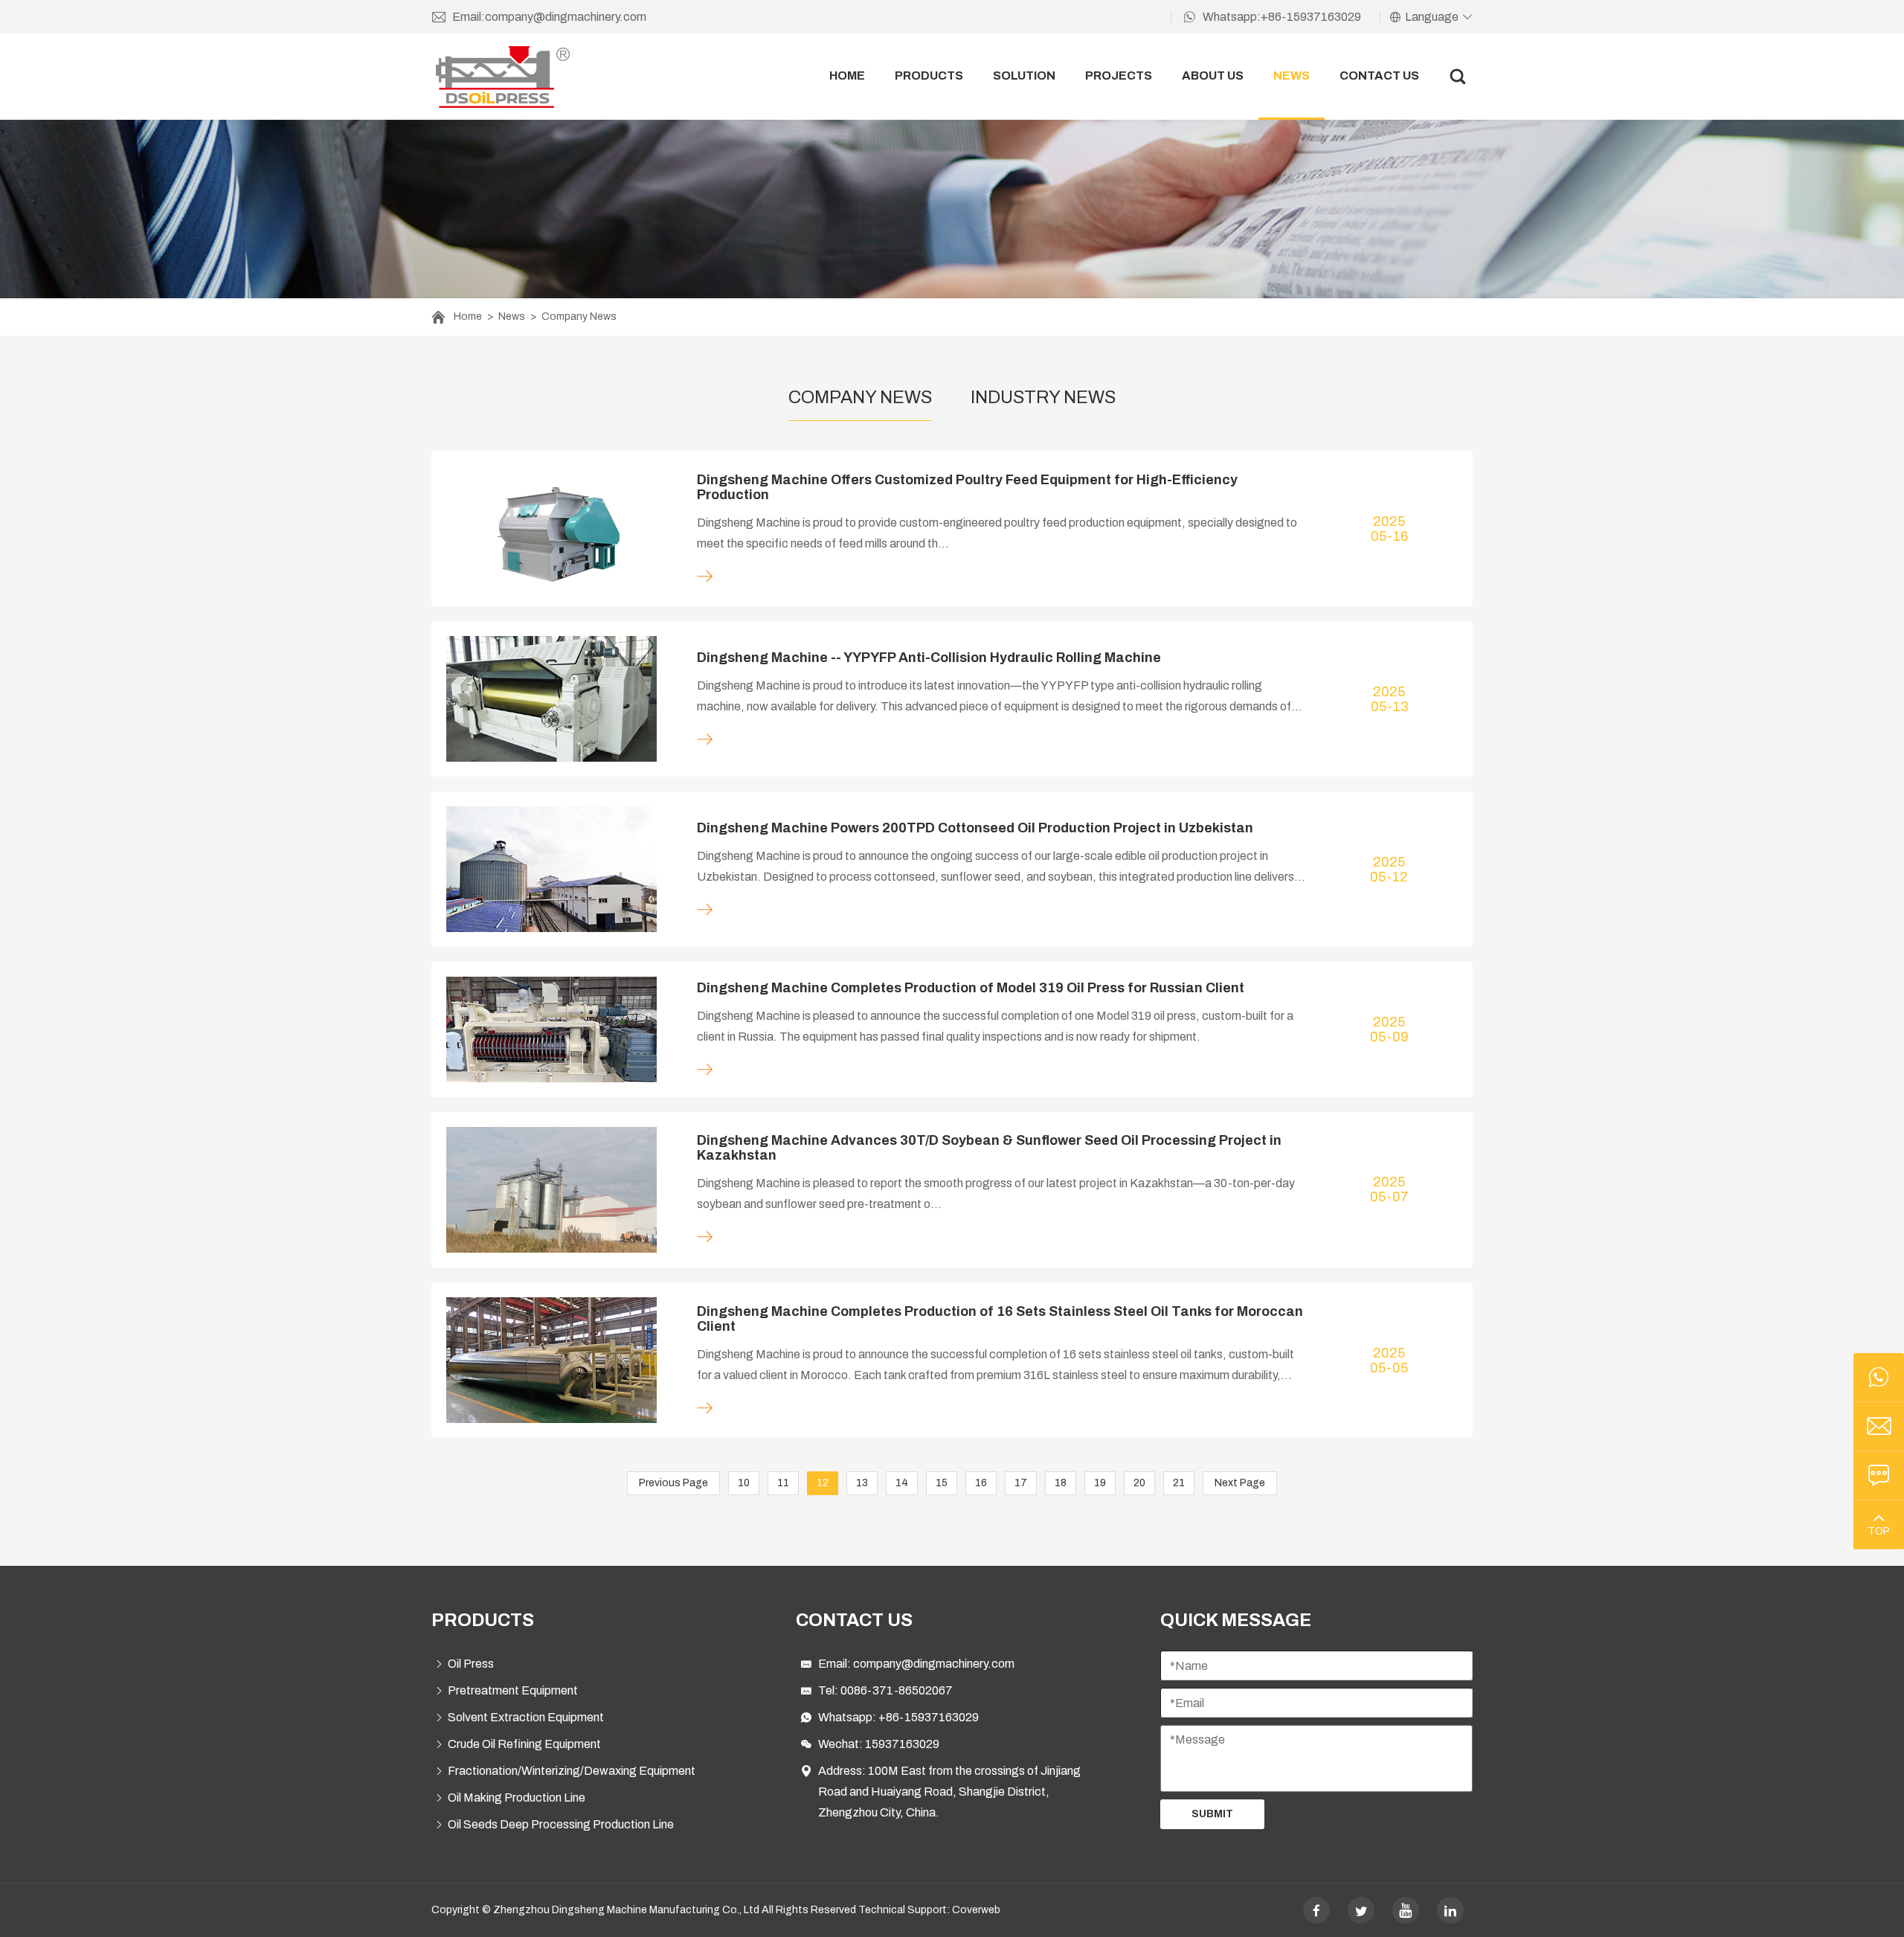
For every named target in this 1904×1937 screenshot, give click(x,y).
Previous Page (673, 1483)
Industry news (1043, 397)
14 (902, 1483)
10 (744, 1483)
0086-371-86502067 (897, 1690)
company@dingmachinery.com (934, 1664)
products (929, 76)
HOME (847, 76)
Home (468, 317)
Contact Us (1379, 76)
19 (1100, 1483)
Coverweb (976, 1910)
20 (1139, 1483)
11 (783, 1483)
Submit (1212, 1814)
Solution (1024, 76)
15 (942, 1483)
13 (862, 1483)
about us (1213, 76)
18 (1061, 1483)
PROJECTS (1119, 76)
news (1292, 76)
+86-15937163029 (929, 1717)
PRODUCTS (483, 1620)
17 (1021, 1483)
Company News (579, 317)
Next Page (1240, 1483)
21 (1179, 1483)
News (512, 317)
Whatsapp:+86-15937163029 (1282, 17)
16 (981, 1483)
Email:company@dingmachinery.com (549, 17)
